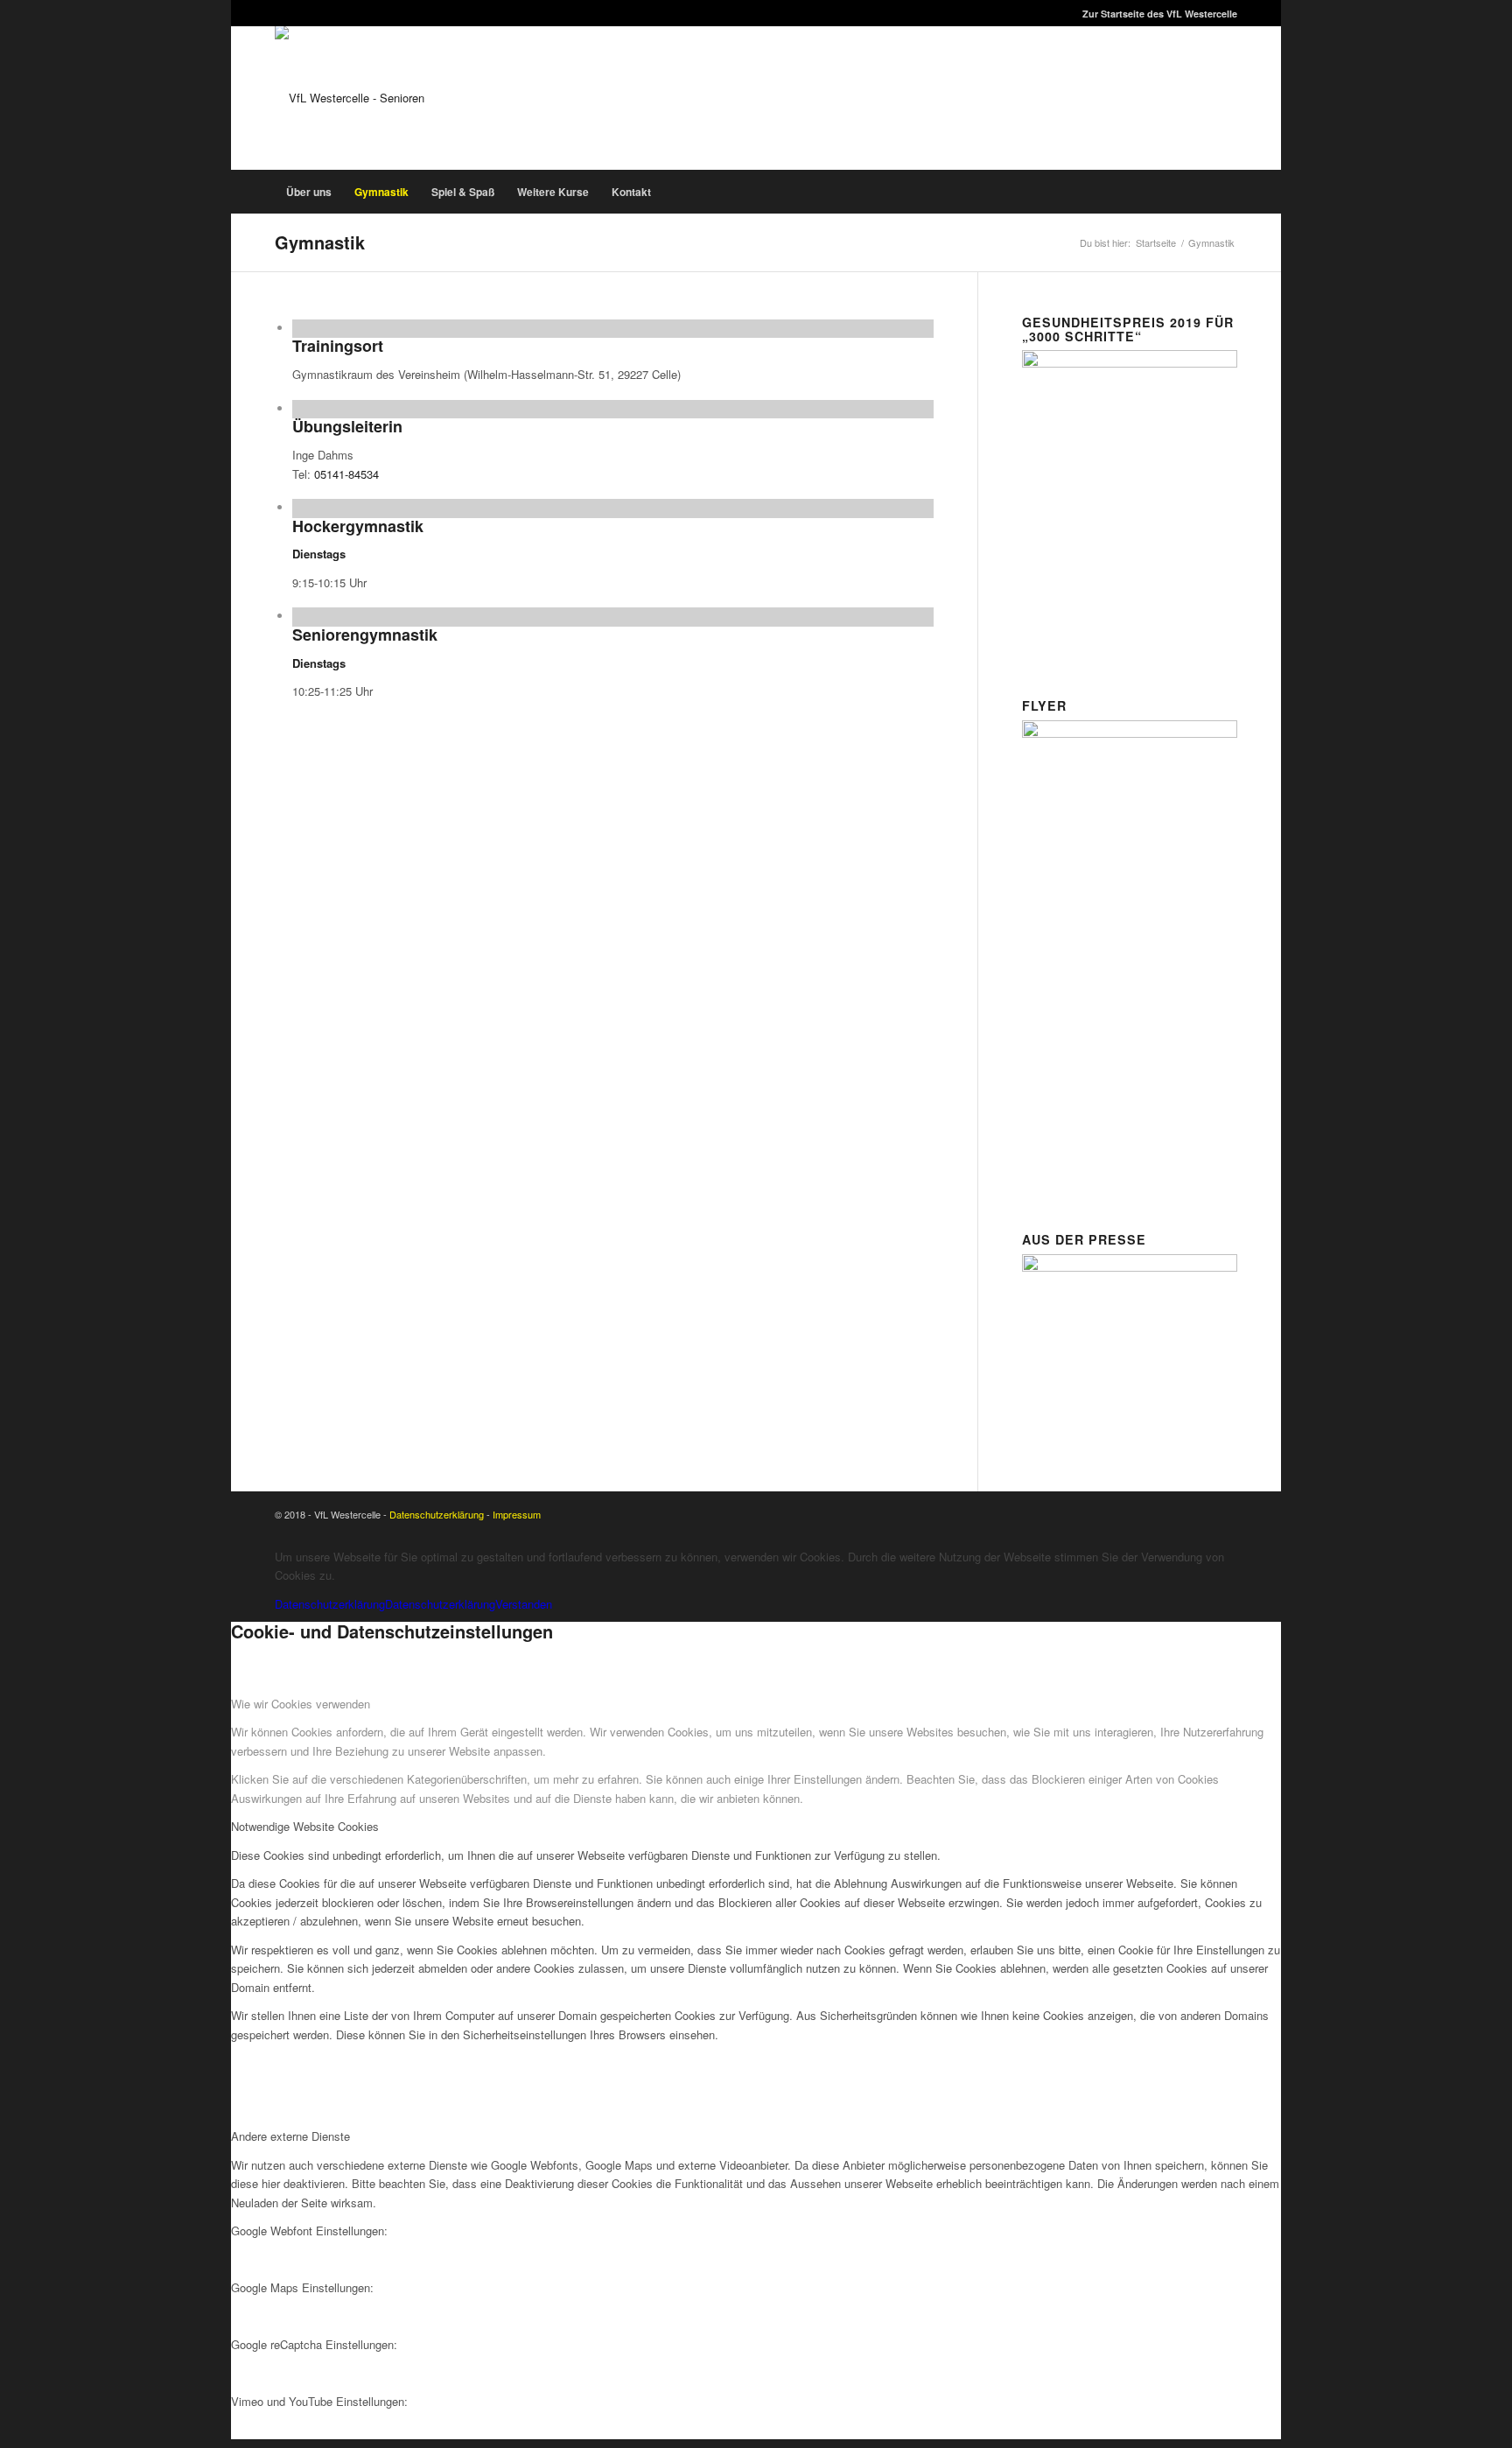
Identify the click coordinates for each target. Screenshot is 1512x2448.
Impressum (517, 1514)
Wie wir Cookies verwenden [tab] (301, 1704)
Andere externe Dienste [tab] (290, 2136)
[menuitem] (1155, 14)
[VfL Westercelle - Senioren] (350, 98)
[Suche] (1228, 192)
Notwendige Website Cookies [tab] (305, 1826)
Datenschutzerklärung (437, 1514)
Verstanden (524, 1604)
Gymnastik (320, 242)
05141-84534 (346, 474)
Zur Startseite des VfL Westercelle (1160, 14)
